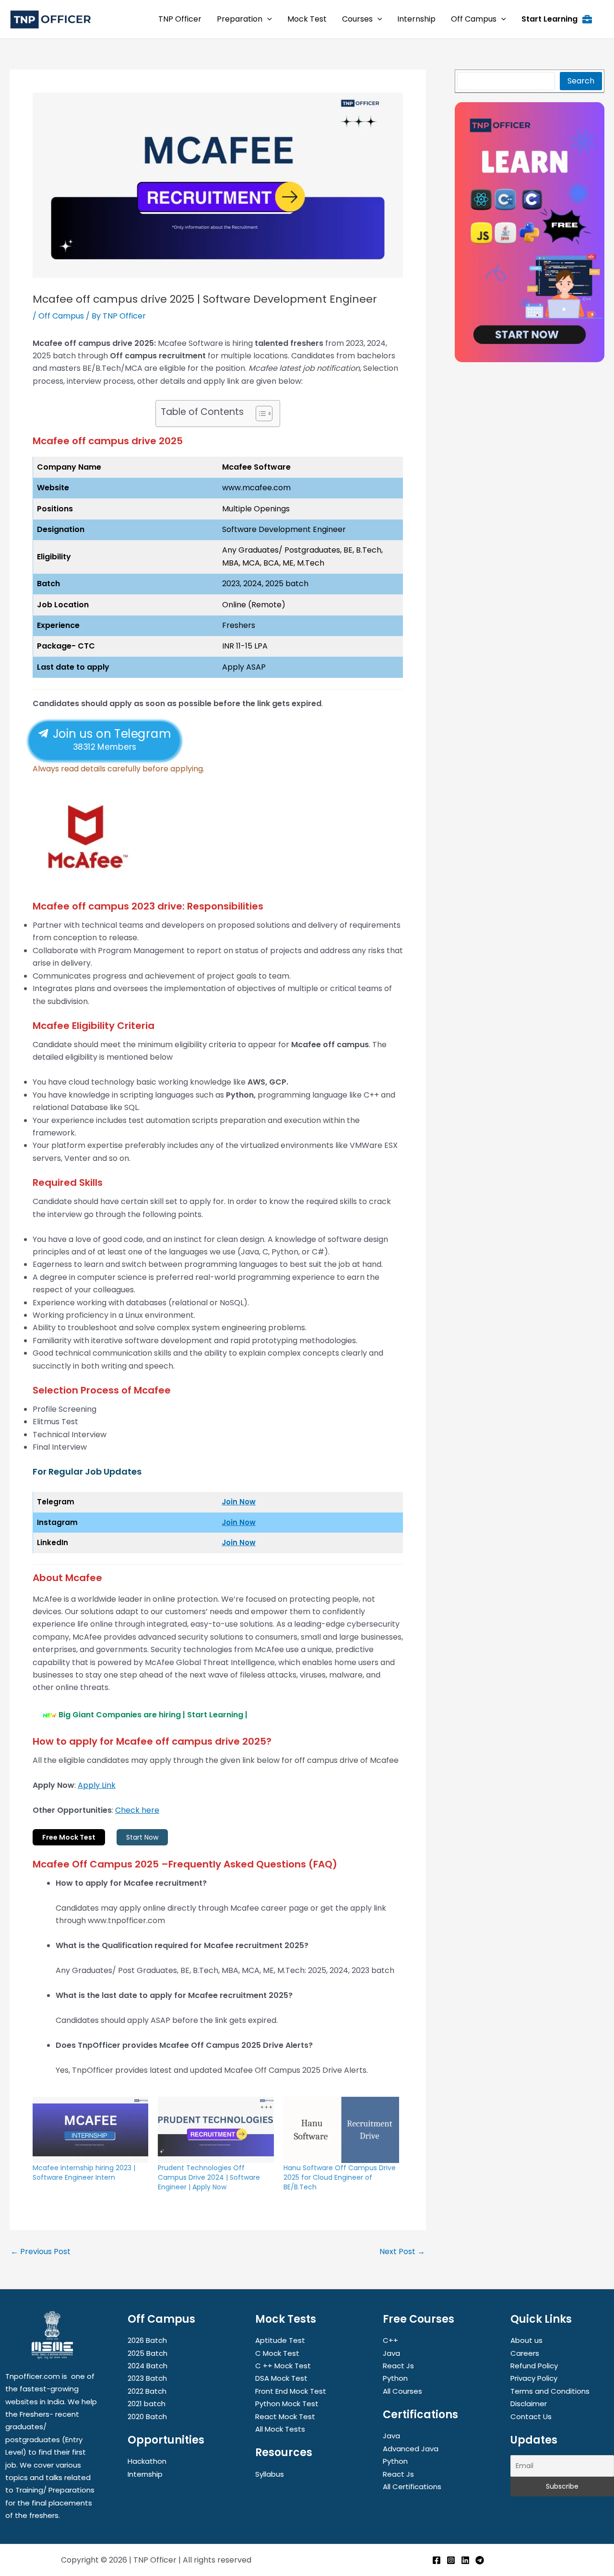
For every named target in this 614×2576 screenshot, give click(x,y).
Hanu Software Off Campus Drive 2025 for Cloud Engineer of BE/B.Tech (340, 2177)
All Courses (402, 2391)
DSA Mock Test (281, 2378)
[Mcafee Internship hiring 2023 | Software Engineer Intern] (90, 2130)
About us (526, 2340)
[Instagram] (451, 2560)
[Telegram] (480, 2560)
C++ (390, 2340)
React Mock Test (285, 2416)
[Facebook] (437, 2560)
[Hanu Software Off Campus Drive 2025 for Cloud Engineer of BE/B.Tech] (341, 2130)
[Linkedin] (465, 2560)
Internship (145, 2474)
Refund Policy (534, 2366)
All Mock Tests (280, 2429)
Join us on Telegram (110, 739)
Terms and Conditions (550, 2391)
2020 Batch (147, 2416)
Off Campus (61, 316)
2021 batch (147, 2404)
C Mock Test (277, 2353)
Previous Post (41, 2252)
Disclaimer (529, 2404)
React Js (398, 2366)
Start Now (142, 1837)
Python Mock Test (287, 2404)
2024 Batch (148, 2366)
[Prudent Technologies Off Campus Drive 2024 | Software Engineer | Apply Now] (216, 2130)
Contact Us (531, 2416)
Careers (525, 2353)
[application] (267, 19)
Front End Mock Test (291, 2391)
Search (581, 81)
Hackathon (147, 2461)
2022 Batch (147, 2391)
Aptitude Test (280, 2340)
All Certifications (412, 2487)
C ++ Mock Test (283, 2366)
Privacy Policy (534, 2378)
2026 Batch (147, 2340)
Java (391, 2353)
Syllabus (270, 2474)
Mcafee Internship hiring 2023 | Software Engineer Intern (84, 2173)
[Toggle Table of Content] (259, 414)
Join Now (239, 1502)
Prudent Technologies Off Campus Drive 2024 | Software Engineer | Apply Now (209, 2177)
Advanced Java (411, 2449)
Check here (137, 1810)
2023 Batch (147, 2378)
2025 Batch (148, 2353)
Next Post (402, 2252)
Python (395, 2378)
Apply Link (97, 1785)
